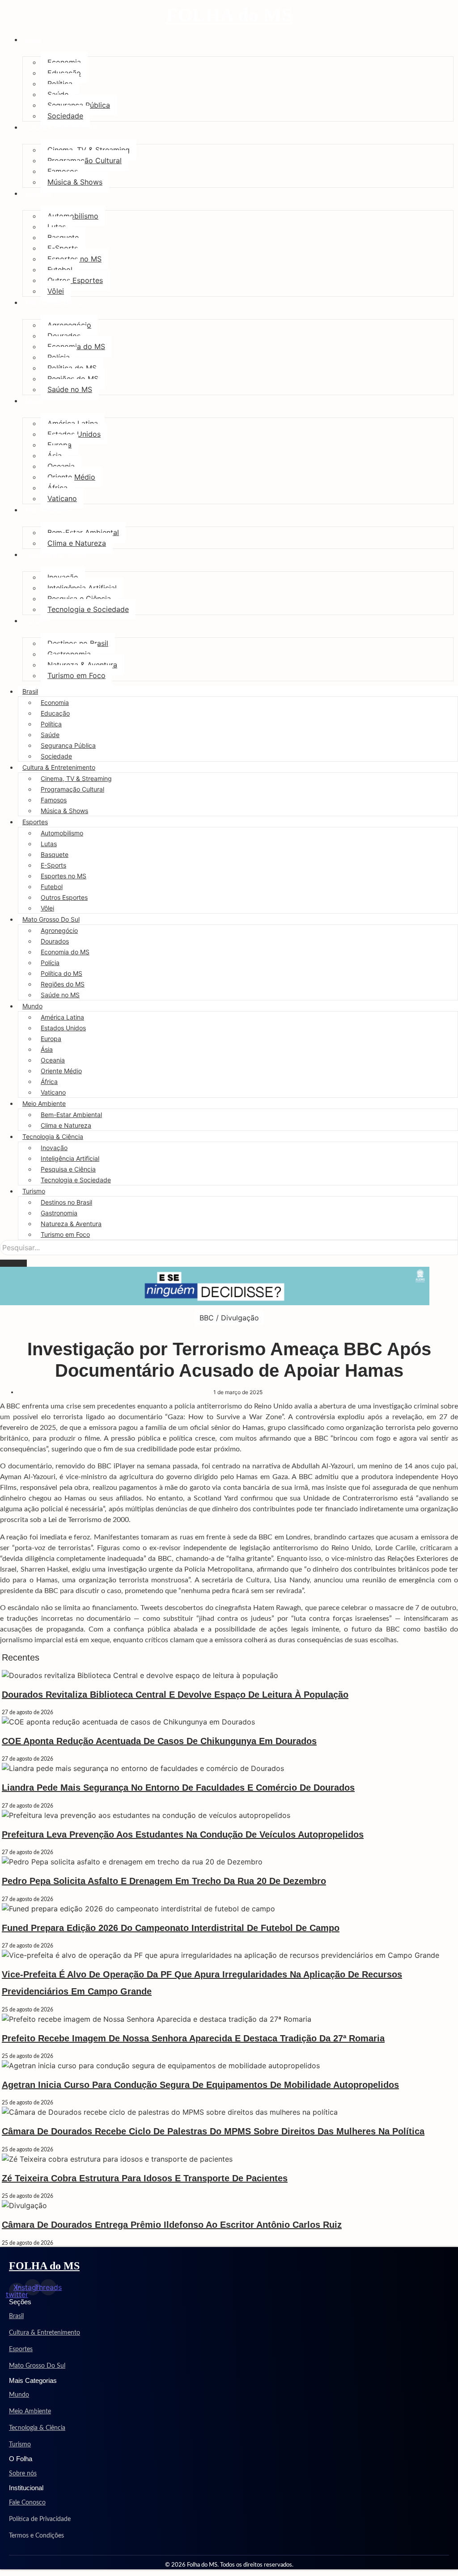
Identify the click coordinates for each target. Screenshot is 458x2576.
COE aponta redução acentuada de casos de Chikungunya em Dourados (159, 1741)
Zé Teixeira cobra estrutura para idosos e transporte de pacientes (145, 2178)
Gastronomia (69, 654)
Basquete (63, 237)
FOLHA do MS (229, 15)
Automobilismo (73, 216)
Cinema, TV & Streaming (89, 150)
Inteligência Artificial (82, 588)
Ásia (55, 455)
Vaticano (62, 498)
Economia (64, 62)
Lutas (57, 227)
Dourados (64, 336)
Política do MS (72, 368)
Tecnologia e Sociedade (88, 609)
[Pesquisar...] (13, 1263)
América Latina (73, 423)
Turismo (37, 621)
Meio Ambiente (47, 510)
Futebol (60, 270)
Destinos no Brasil (78, 643)
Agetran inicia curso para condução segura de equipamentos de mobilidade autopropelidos (200, 2085)
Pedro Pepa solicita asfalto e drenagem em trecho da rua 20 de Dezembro (164, 1881)
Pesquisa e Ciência (79, 599)
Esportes (38, 193)
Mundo (36, 401)
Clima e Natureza (77, 543)
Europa (59, 445)
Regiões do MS (73, 379)
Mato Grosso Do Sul (54, 302)
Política (60, 84)
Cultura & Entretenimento (62, 127)
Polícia (59, 357)
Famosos (63, 171)
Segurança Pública (79, 105)
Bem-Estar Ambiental (83, 532)
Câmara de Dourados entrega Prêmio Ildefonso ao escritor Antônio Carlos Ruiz (172, 2225)
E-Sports (63, 248)
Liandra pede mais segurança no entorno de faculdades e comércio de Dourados (178, 1788)
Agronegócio (69, 325)
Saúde (58, 94)
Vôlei (56, 291)
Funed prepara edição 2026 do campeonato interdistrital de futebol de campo (171, 1928)
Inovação (63, 577)
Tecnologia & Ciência (56, 554)
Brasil (33, 40)
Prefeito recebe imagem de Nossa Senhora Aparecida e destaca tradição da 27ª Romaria (193, 2038)
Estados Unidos (74, 434)
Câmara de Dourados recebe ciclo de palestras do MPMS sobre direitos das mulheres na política (213, 2131)
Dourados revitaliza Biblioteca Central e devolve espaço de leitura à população (175, 1695)
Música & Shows (75, 182)
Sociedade (65, 116)
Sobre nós (23, 2474)
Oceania (61, 466)
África (57, 488)
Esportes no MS (74, 259)
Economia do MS (76, 346)
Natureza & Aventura (82, 665)
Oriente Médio (71, 477)
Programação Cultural (85, 160)
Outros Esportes (75, 280)
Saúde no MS (70, 389)
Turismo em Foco (76, 675)
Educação (64, 73)
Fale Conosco (27, 2503)
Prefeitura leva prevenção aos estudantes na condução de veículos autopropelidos (183, 1834)
